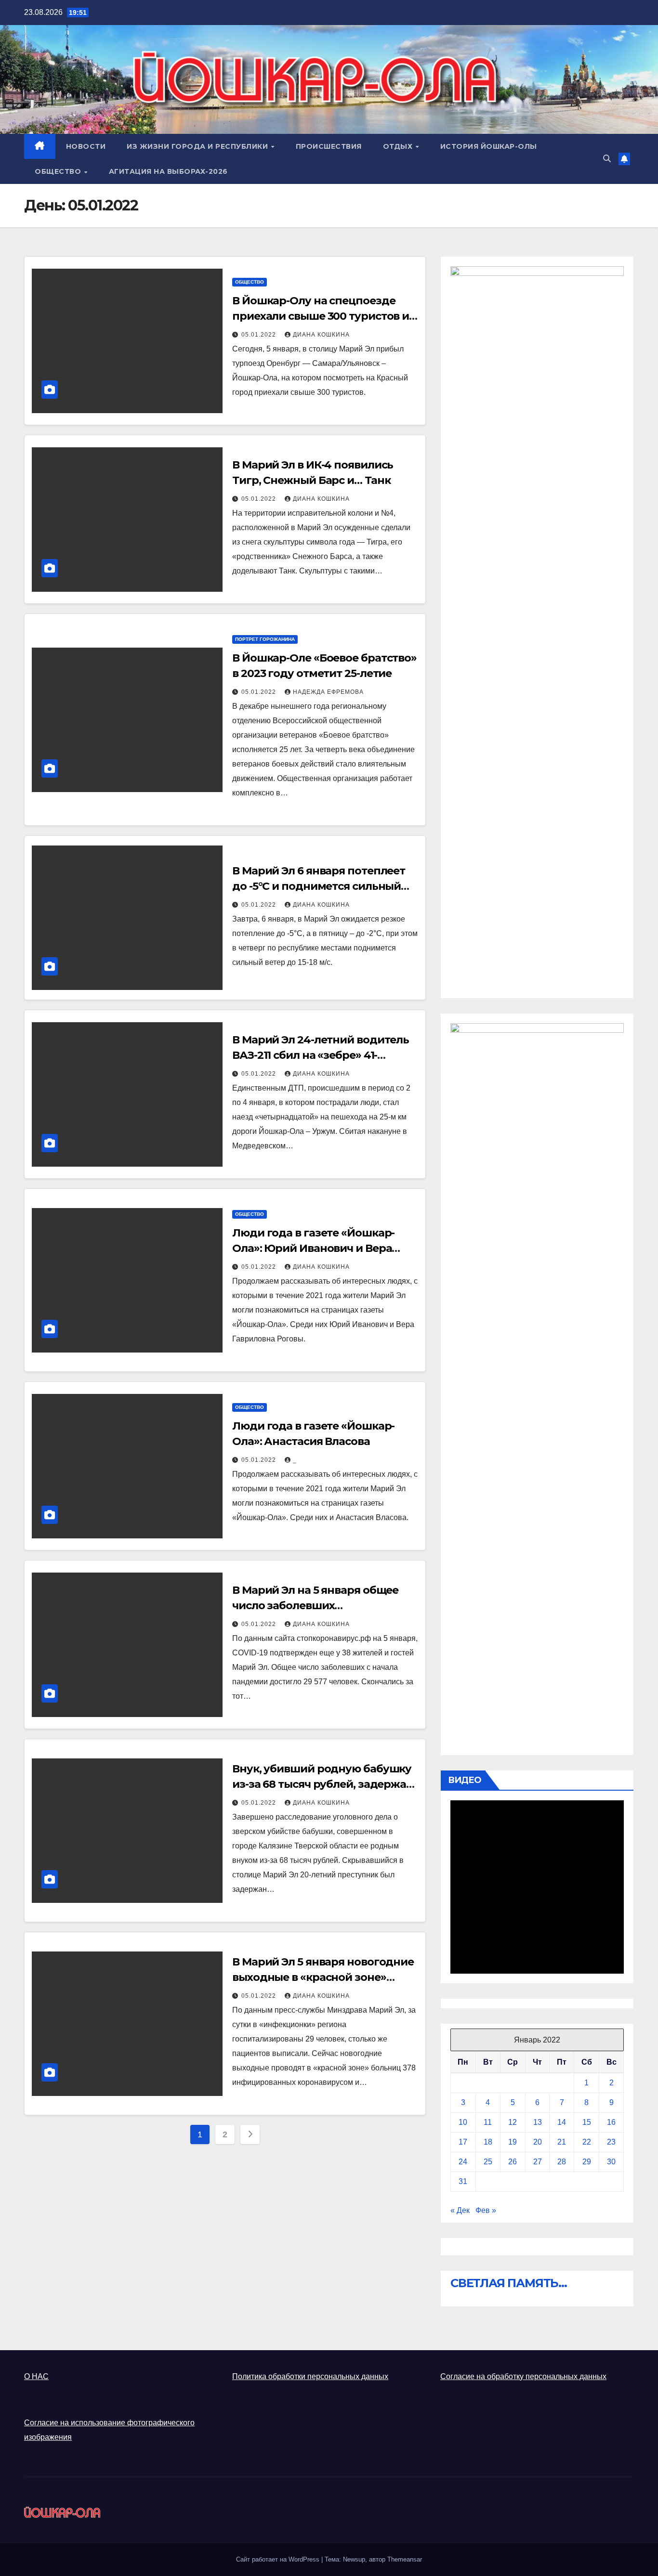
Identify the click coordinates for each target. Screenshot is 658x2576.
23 (611, 2142)
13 (538, 2122)
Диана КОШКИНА (321, 335)
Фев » (486, 2210)
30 (611, 2162)
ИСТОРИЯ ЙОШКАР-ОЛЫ (489, 146)
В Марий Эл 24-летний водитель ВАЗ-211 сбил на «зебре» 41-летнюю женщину (321, 1055)
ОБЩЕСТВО (59, 171)
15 (587, 2122)
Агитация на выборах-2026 (168, 171)
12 (513, 2122)
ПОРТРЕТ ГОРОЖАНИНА (265, 639)
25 (488, 2162)
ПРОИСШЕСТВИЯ (329, 146)
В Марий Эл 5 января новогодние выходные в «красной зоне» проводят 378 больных (323, 1977)
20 (538, 2142)
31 (463, 2181)
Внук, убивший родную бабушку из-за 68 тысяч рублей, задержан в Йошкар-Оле (323, 1784)
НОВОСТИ (86, 146)
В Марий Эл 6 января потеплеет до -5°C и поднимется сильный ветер (319, 886)
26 (513, 2162)
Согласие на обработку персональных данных (523, 2376)
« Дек (460, 2210)
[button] (607, 159)
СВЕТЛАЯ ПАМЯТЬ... (509, 2283)
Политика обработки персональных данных (310, 2376)
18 (488, 2142)
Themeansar (405, 2559)
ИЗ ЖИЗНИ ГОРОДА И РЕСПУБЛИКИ (198, 146)
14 (562, 2122)
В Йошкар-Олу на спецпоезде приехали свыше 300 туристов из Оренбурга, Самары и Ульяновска (325, 316)
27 (538, 2162)
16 (611, 2122)
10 (463, 2122)
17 (463, 2142)
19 (513, 2142)
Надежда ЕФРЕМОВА (328, 692)
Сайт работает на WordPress (279, 2559)
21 (562, 2142)
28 (562, 2162)
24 (463, 2162)
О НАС (36, 2376)
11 (488, 2122)
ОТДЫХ (399, 146)
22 (587, 2142)
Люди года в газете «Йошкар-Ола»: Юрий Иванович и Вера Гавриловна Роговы (313, 1248)
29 (587, 2162)
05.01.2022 (260, 335)
